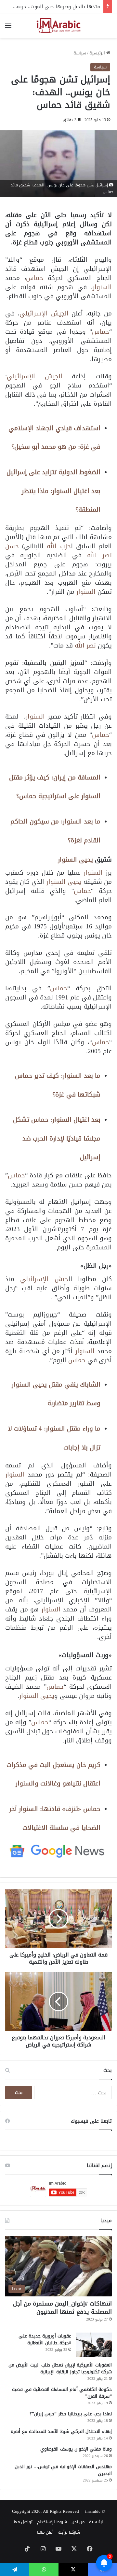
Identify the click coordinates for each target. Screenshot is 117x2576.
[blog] (58, 26)
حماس (35, 278)
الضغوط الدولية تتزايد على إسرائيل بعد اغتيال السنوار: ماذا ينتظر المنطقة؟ (53, 491)
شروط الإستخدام (52, 2522)
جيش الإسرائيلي (44, 1279)
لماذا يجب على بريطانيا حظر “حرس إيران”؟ (71, 2414)
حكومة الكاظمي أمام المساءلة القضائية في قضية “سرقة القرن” (62, 2393)
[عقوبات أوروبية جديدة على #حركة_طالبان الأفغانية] (94, 2345)
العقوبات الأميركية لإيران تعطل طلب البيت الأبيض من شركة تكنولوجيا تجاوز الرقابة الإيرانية (60, 2368)
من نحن (78, 2522)
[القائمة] (8, 28)
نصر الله (85, 645)
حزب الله (59, 546)
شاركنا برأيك (69, 2532)
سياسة (80, 53)
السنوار (102, 287)
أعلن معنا (45, 2532)
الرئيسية (98, 53)
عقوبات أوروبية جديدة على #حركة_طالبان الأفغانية (45, 2339)
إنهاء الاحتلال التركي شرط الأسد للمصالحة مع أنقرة (61, 2431)
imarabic (93, 2511)
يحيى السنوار (75, 859)
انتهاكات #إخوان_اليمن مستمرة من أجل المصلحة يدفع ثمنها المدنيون (62, 2308)
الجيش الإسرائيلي (44, 313)
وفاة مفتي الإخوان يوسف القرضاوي (76, 2449)
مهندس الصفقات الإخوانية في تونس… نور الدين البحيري (63, 2470)
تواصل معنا (22, 2522)
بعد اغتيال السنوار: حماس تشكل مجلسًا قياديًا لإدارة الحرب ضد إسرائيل (57, 1138)
